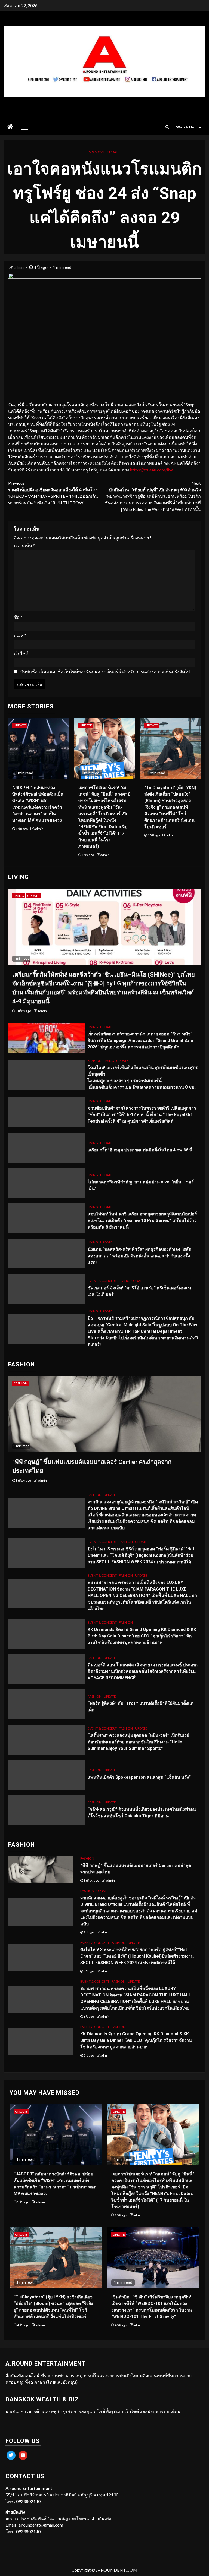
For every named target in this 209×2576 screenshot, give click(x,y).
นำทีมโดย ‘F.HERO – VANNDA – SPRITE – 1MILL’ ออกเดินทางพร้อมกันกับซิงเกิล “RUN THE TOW (53, 493)
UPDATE (114, 152)
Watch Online (188, 127)
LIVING (19, 896)
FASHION (95, 1061)
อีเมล (20, 635)
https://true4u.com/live (152, 470)
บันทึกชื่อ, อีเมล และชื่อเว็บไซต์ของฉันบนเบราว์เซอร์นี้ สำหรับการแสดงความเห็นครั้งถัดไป (105, 671)
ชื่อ (18, 617)
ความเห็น (24, 545)
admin (19, 267)
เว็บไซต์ (21, 654)
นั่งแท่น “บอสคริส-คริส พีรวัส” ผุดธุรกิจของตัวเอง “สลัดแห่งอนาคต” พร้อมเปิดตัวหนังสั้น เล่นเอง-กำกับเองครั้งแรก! (139, 1256)
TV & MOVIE (96, 152)
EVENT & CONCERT (102, 1281)
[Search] (167, 127)
